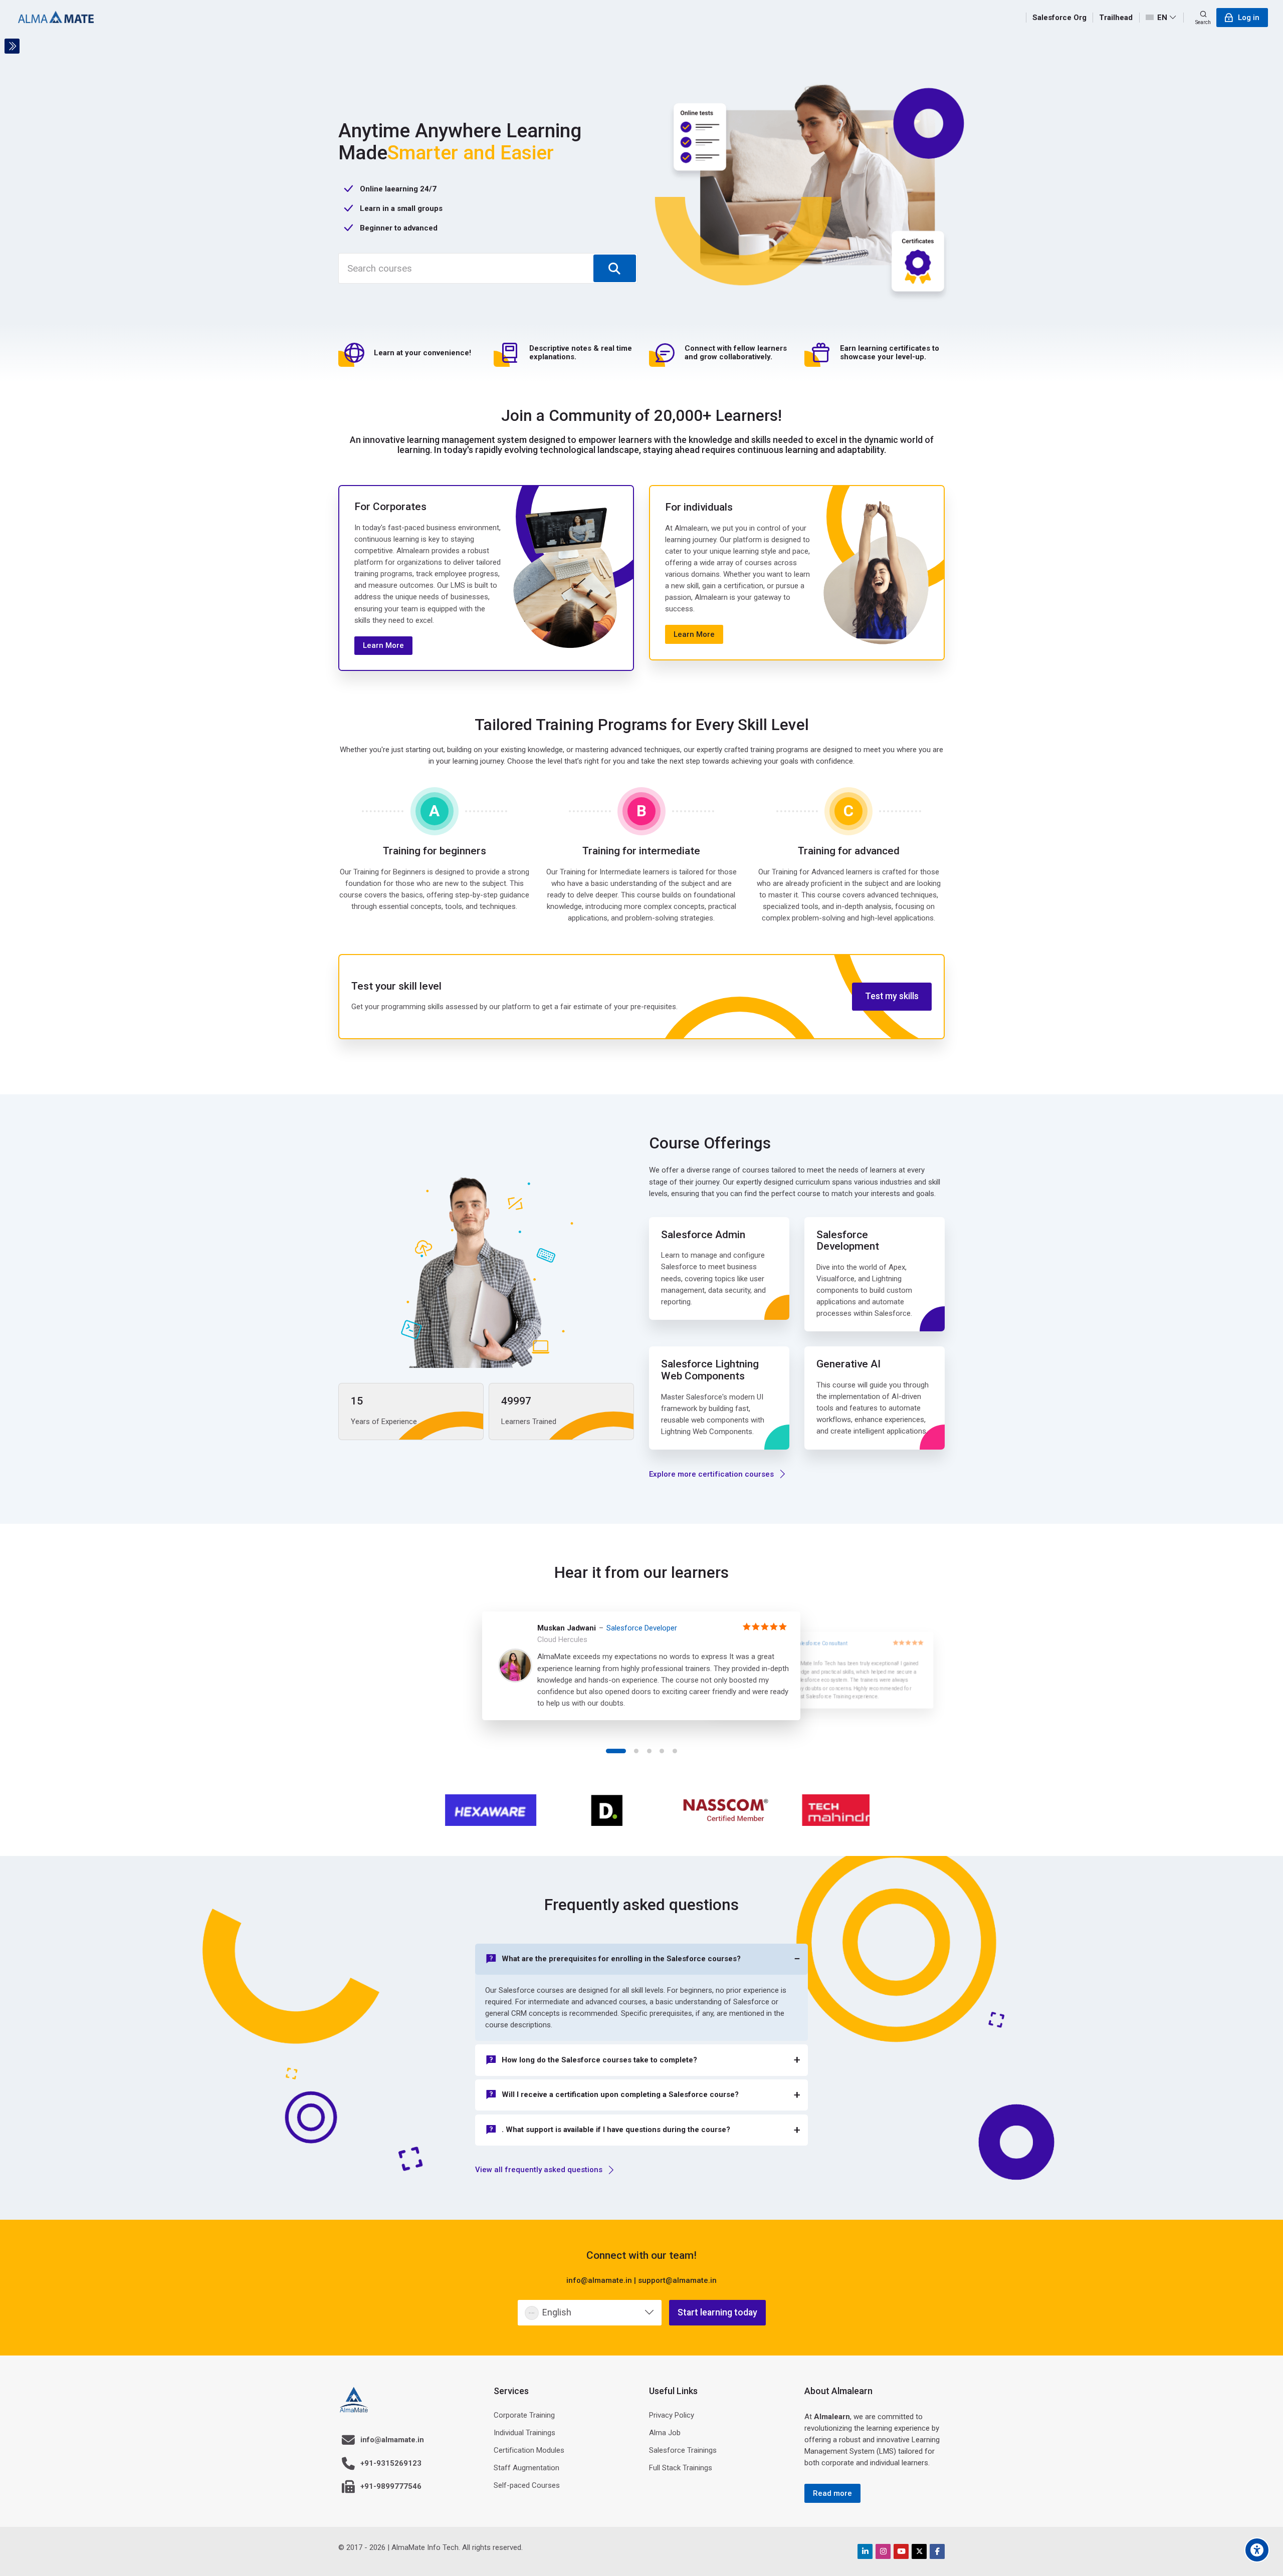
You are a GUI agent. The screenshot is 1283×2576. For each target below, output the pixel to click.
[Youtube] (901, 2551)
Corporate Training (524, 2415)
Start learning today (717, 2312)
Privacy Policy (672, 2415)
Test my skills (892, 996)
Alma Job (665, 2433)
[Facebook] (937, 2551)
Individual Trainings (524, 2433)
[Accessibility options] (1257, 2550)
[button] (616, 1751)
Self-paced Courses (527, 2485)
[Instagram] (883, 2551)
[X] (919, 2551)
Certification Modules (529, 2450)
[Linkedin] (865, 2551)
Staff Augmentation (526, 2468)
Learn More (383, 645)
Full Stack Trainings (681, 2468)
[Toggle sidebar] (12, 46)
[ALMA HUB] (56, 18)
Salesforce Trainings (683, 2450)
